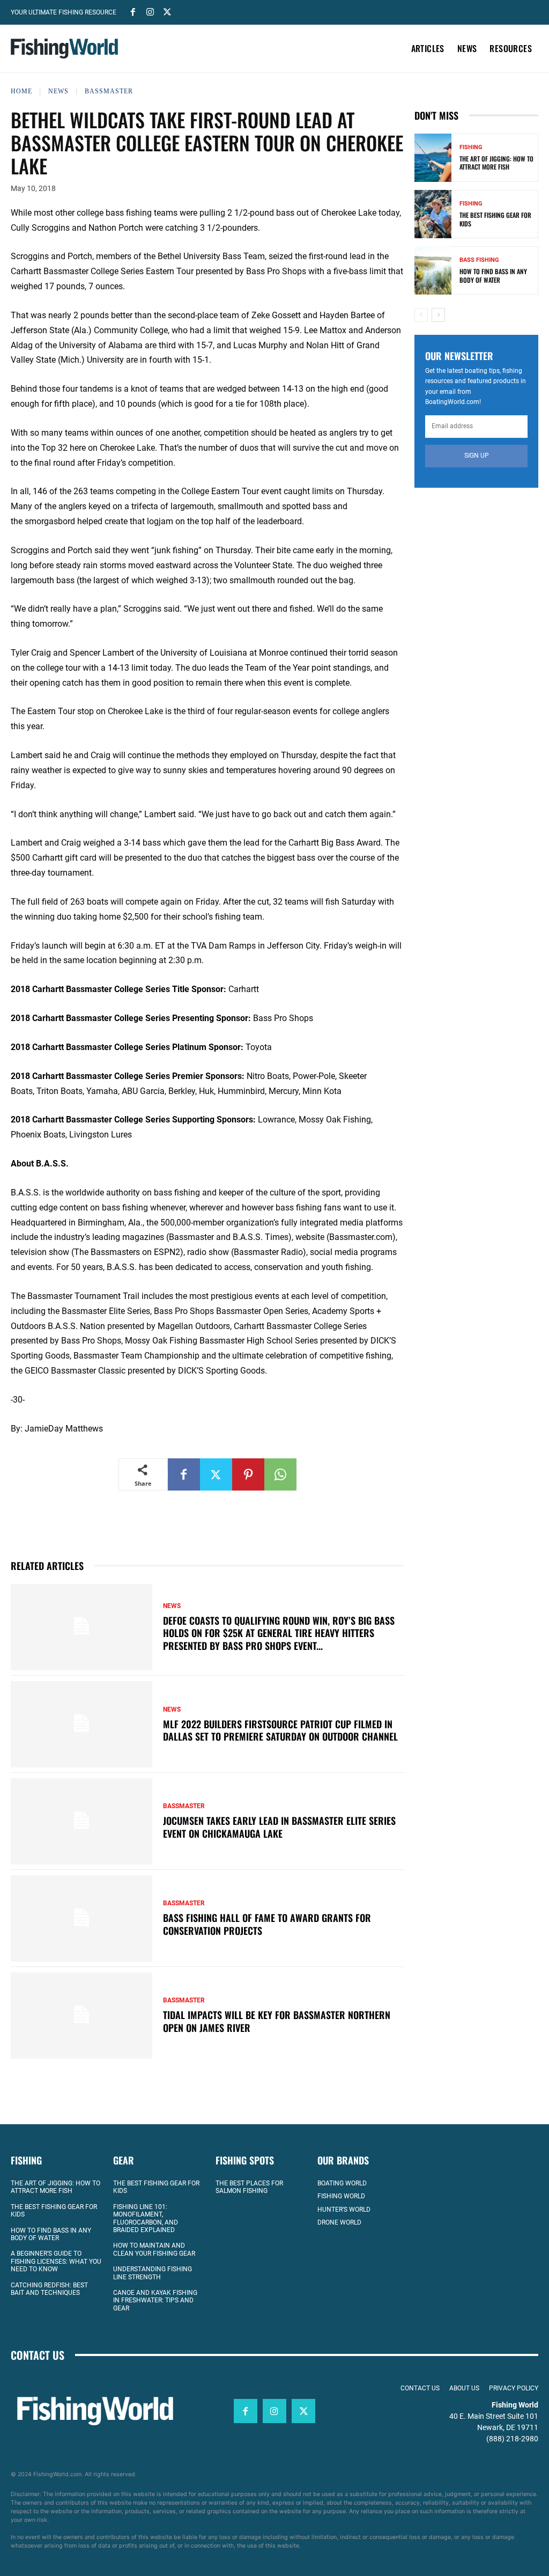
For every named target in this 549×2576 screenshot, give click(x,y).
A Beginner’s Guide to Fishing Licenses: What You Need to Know (56, 2262)
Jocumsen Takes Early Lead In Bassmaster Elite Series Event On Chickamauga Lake (279, 1827)
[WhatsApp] (280, 1474)
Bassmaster (109, 91)
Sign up (477, 456)
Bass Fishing (479, 260)
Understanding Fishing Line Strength (153, 2273)
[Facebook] (133, 11)
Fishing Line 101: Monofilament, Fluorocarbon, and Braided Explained (146, 2218)
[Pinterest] (248, 1474)
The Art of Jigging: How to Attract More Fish (496, 163)
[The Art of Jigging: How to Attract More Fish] (433, 158)
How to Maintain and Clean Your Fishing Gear (154, 2250)
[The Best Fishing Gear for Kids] (433, 214)
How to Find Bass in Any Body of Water (493, 276)
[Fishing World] (64, 49)
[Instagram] (150, 11)
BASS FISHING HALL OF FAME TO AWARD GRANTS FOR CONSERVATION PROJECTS (267, 1924)
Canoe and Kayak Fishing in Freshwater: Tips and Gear (155, 2300)
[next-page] (438, 315)
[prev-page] (421, 315)
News (58, 91)
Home (21, 91)
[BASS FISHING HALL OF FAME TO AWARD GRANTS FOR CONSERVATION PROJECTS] (81, 1918)
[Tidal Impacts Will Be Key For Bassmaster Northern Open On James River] (81, 2016)
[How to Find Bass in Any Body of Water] (433, 270)
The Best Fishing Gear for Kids (495, 219)
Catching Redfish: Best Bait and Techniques (49, 2289)
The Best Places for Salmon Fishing (249, 2187)
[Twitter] (167, 11)
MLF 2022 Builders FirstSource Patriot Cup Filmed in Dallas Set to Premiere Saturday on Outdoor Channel (280, 1730)
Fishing (471, 147)
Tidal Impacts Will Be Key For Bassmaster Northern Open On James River (277, 2021)
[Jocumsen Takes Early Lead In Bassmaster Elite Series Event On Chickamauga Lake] (81, 1821)
